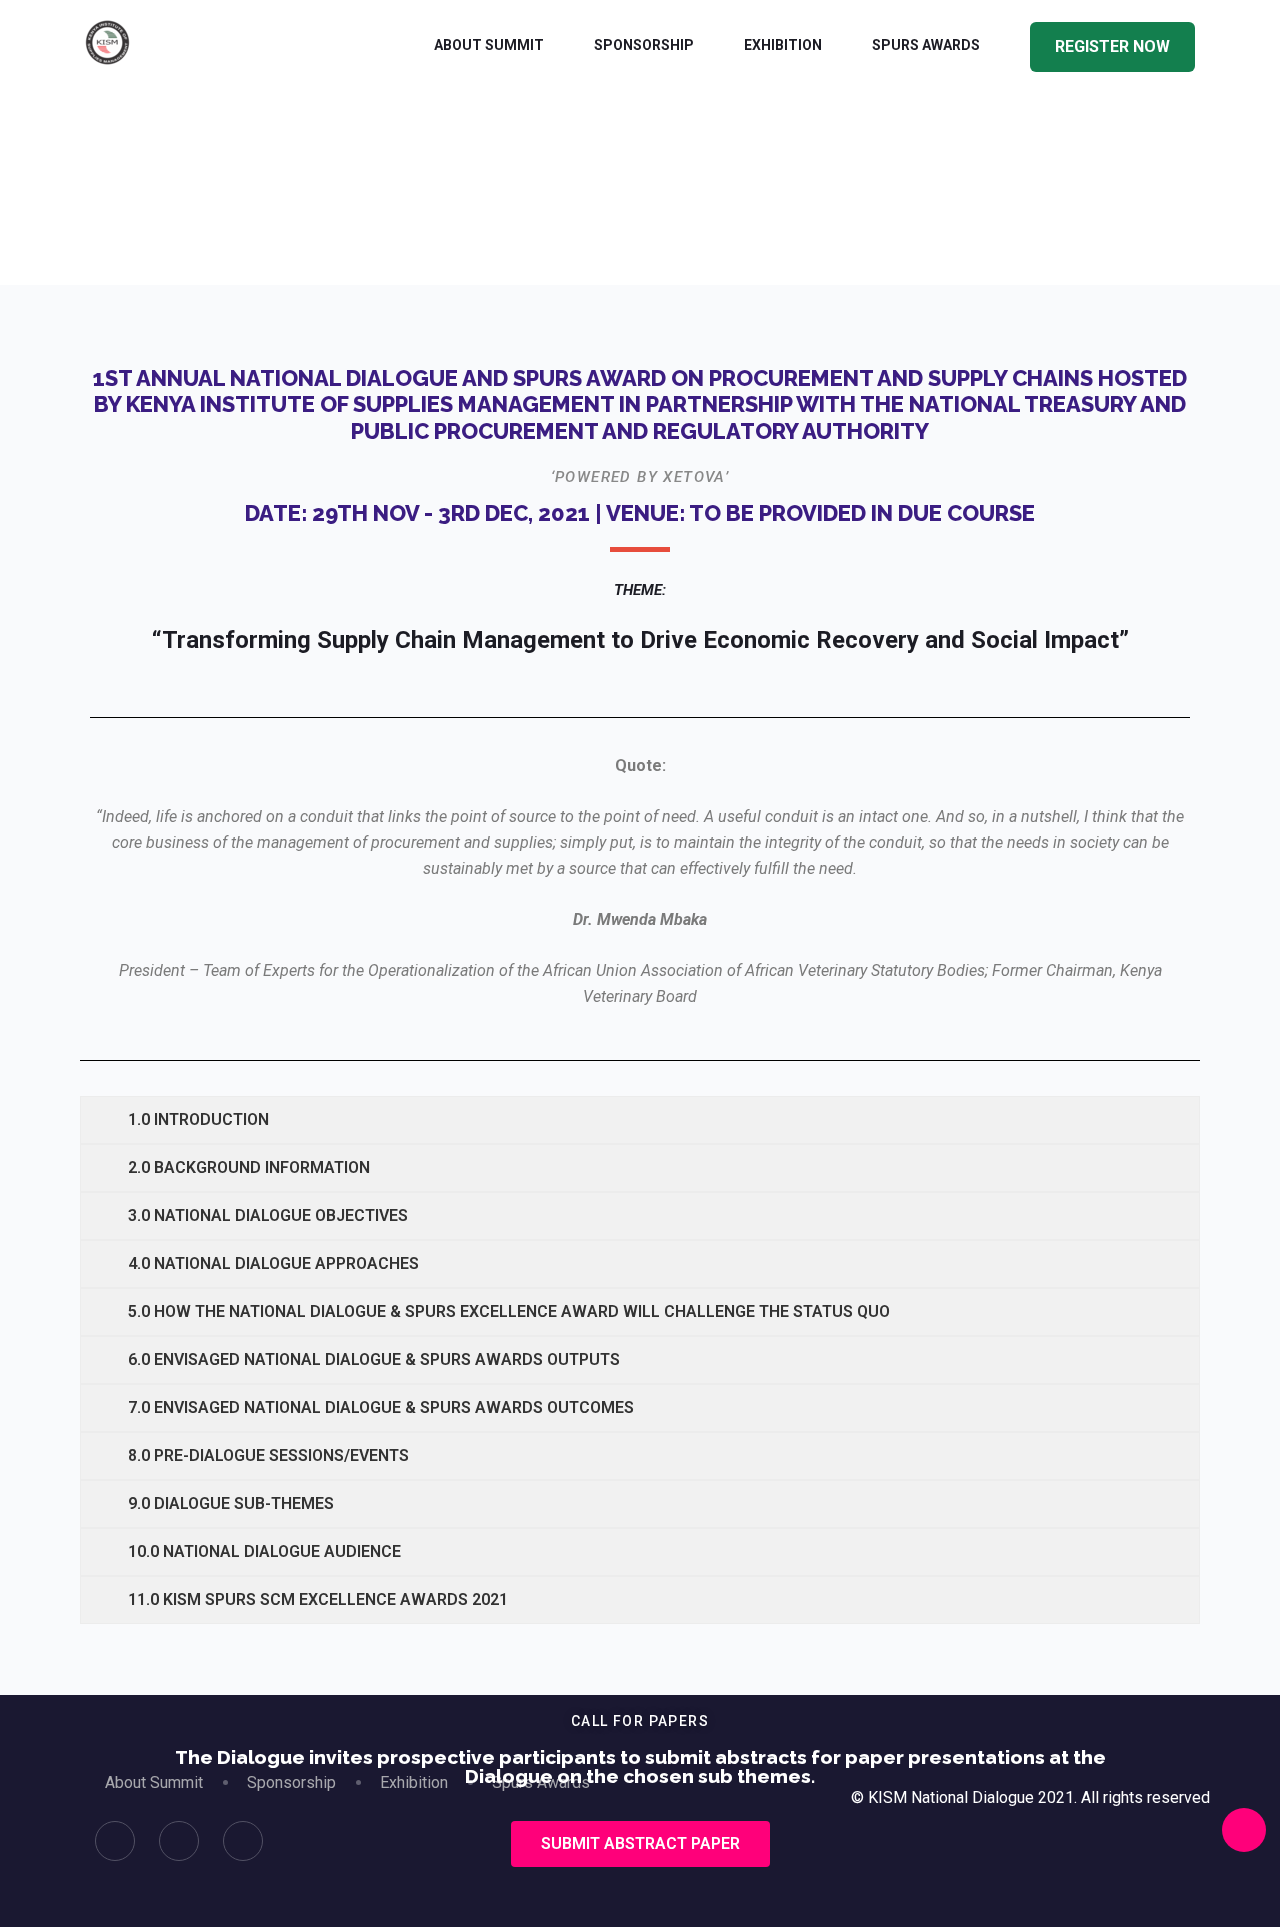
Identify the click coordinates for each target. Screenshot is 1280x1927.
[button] (640, 1844)
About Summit (489, 45)
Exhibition (783, 45)
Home (570, 243)
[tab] (640, 1120)
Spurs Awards (926, 45)
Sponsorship (644, 45)
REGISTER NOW (1112, 46)
